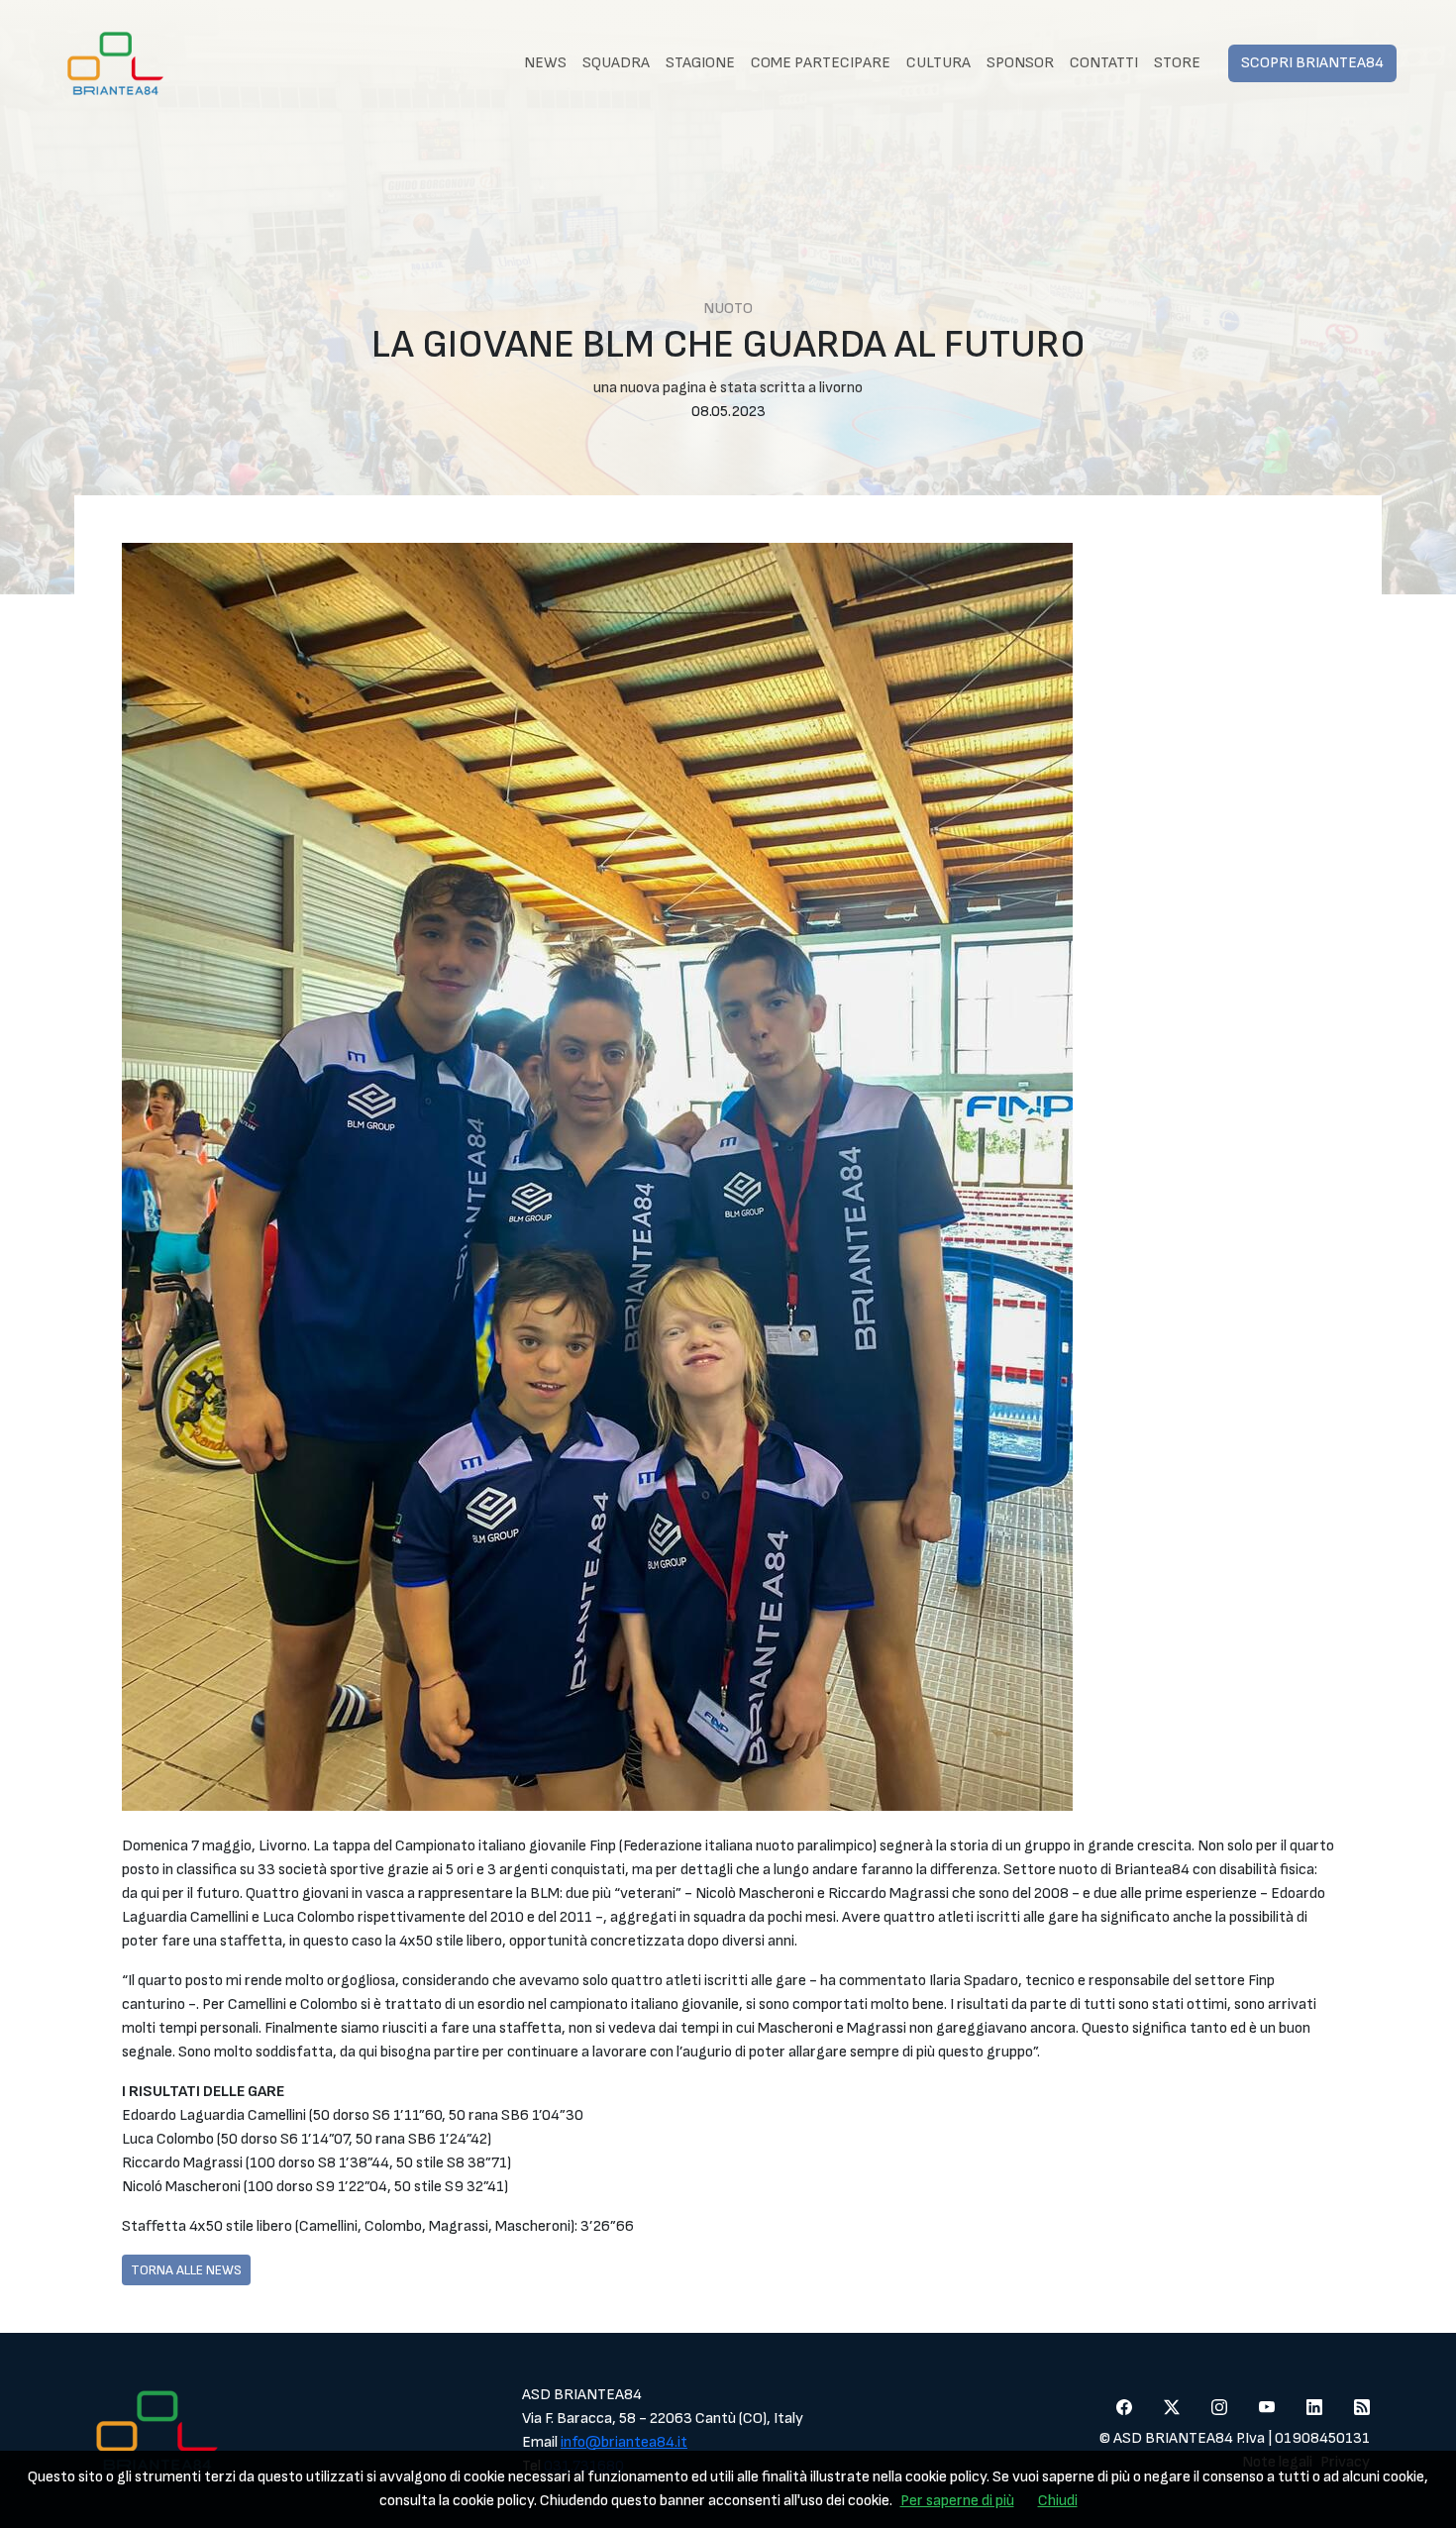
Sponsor (1020, 63)
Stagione (700, 63)
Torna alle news (186, 2270)
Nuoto (728, 309)
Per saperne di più (957, 2501)
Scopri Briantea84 (1312, 63)
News (545, 63)
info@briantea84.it (624, 2442)
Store (1177, 63)
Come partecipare (821, 63)
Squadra (616, 63)
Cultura (938, 63)
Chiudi (1058, 2501)
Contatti (1104, 63)
